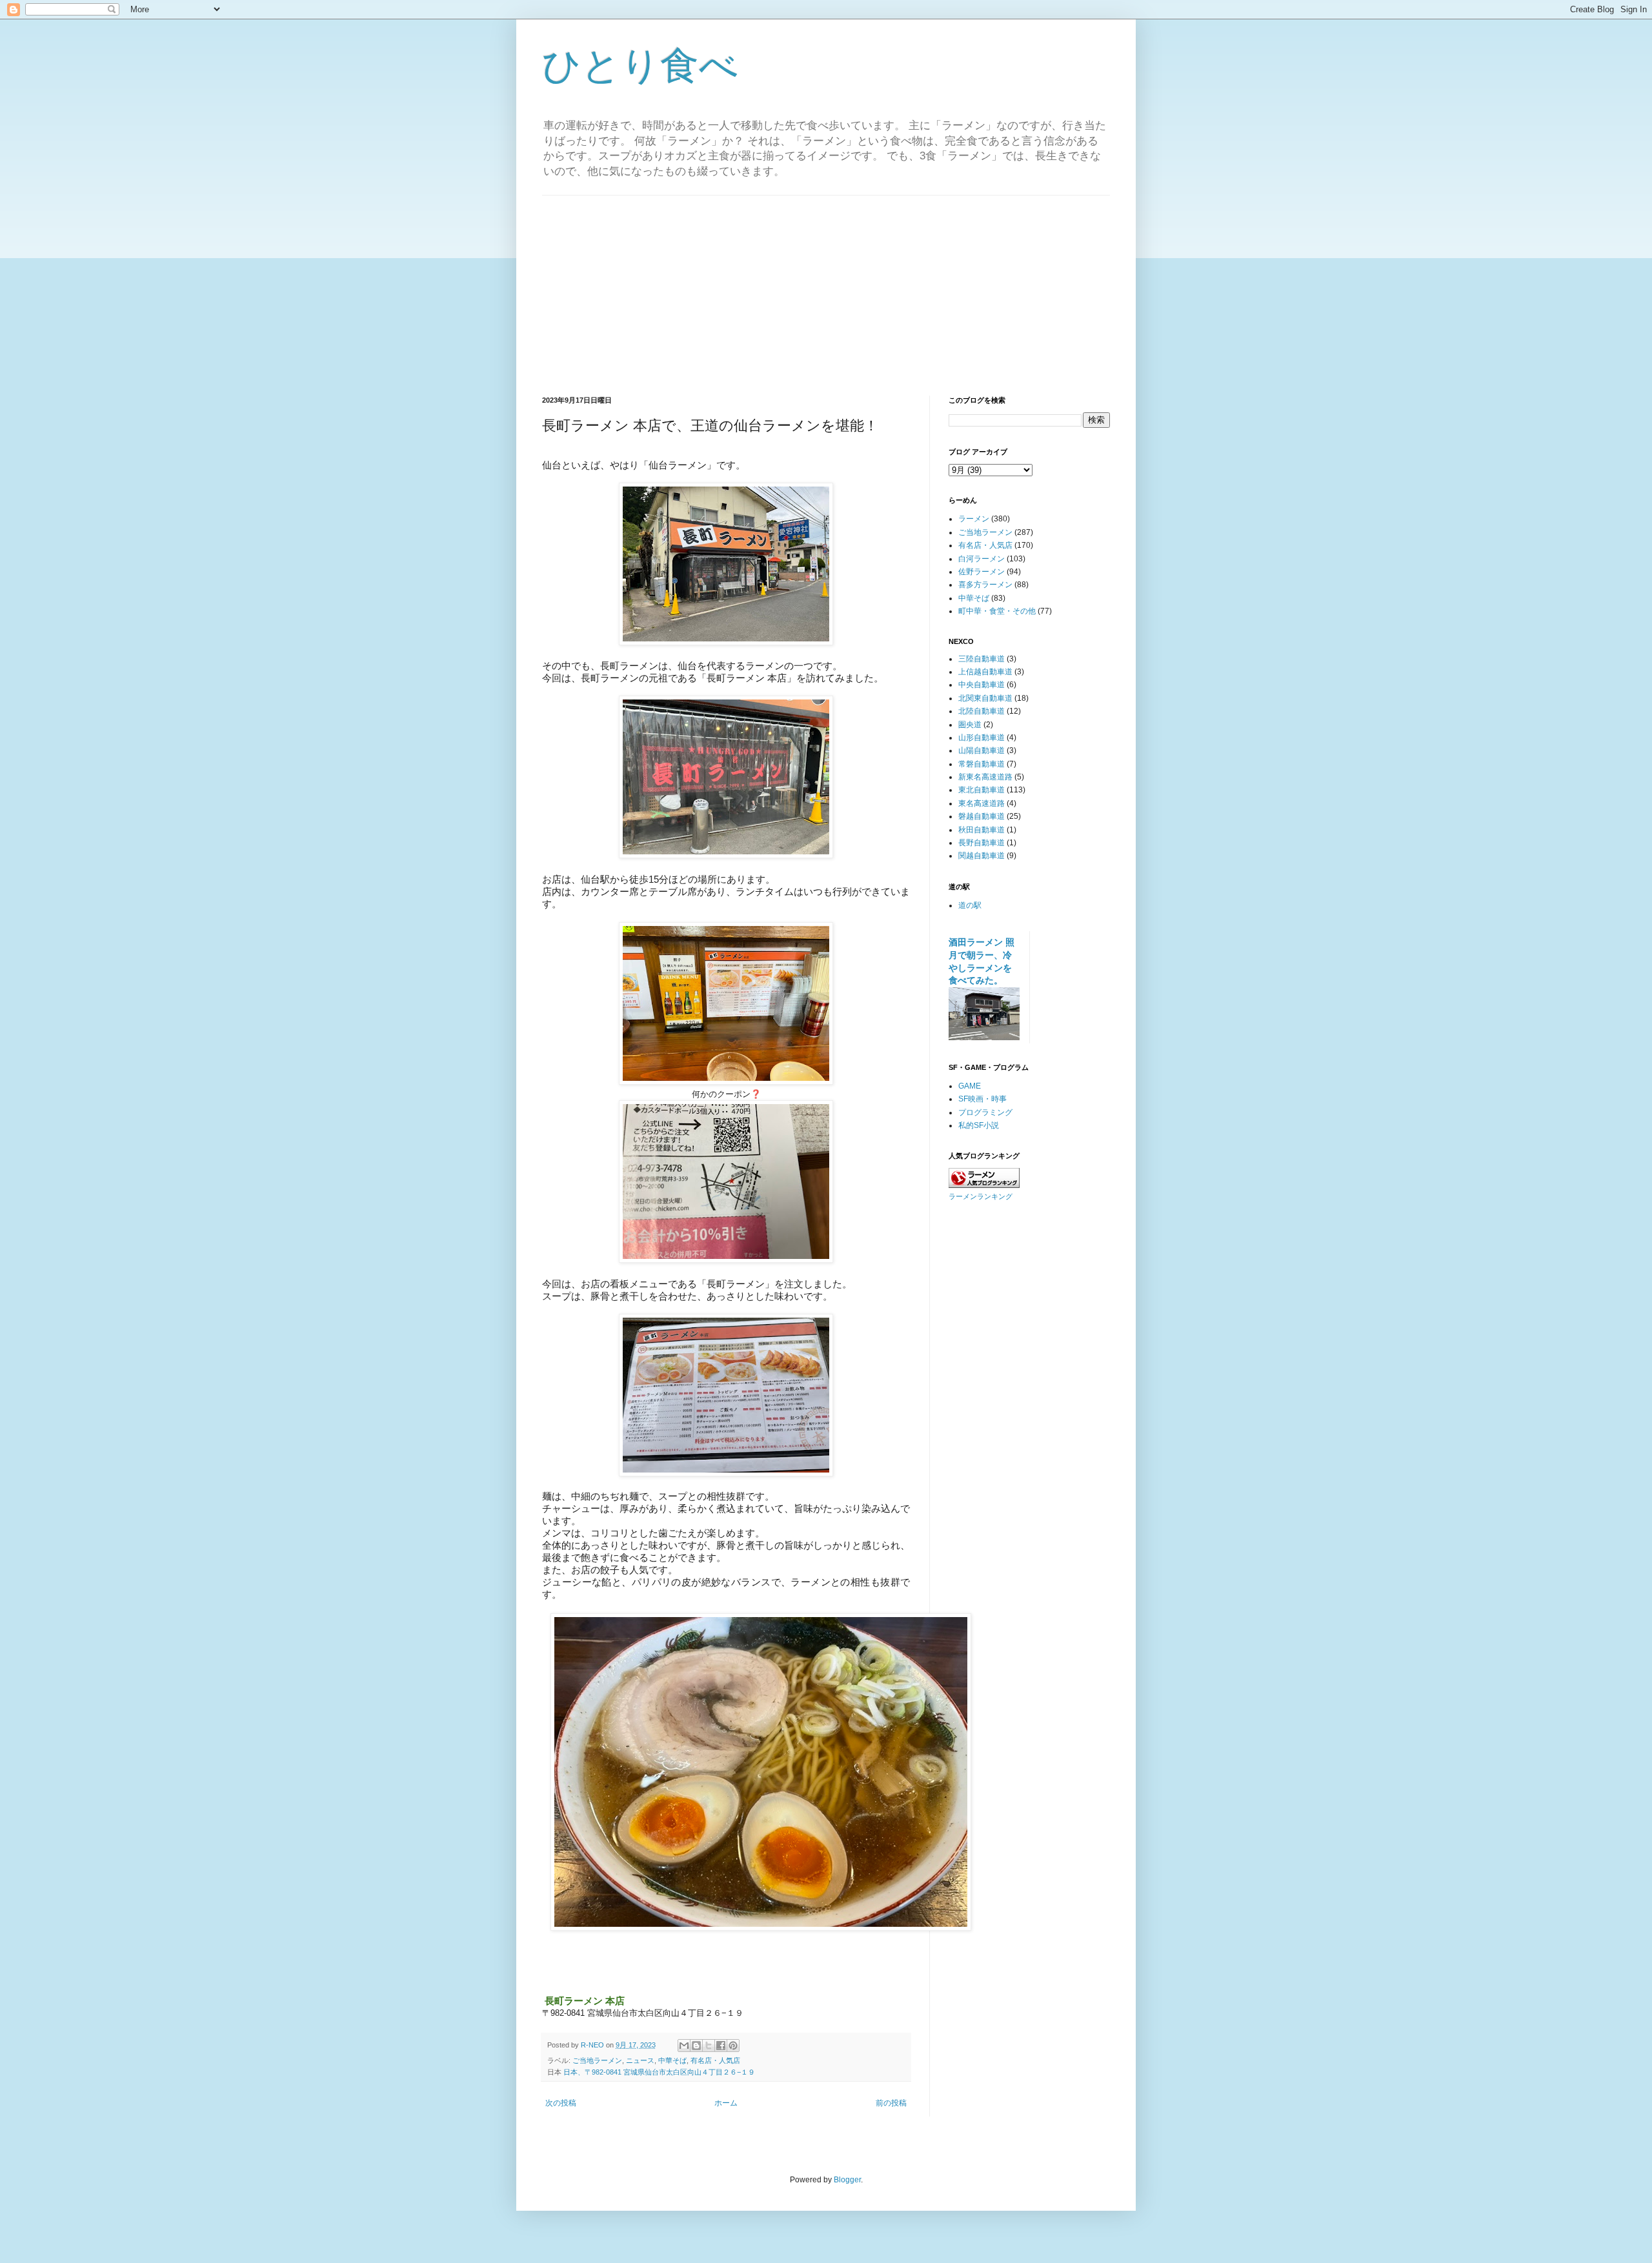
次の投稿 (561, 2103)
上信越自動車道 (985, 672)
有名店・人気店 (715, 2060)
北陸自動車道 (982, 711)
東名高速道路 (982, 803)
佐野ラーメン (982, 572)
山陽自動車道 (982, 750)
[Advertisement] (826, 286)
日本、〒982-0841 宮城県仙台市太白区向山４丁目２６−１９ (659, 2072)
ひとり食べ (640, 65)
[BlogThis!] (696, 2046)
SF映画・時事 (982, 1099)
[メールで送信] (684, 2046)
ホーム (726, 2103)
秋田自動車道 (982, 830)
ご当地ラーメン (597, 2060)
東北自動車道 (982, 790)
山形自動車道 (982, 738)
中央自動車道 (982, 685)
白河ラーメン (982, 559)
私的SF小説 (979, 1125)
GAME (970, 1086)
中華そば (672, 2060)
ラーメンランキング (981, 1196)
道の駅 (970, 905)
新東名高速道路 (985, 777)
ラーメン (974, 519)
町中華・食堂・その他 (997, 611)
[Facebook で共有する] (721, 2046)
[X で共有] (709, 2046)
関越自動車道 (982, 856)
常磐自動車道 (982, 764)
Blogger (847, 2180)
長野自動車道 (982, 843)
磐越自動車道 (982, 816)
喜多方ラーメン (985, 585)
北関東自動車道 (985, 698)
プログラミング (985, 1112)
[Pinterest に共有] (733, 2046)
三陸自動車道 (982, 659)
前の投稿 (891, 2103)
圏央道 (970, 725)
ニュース (640, 2060)
